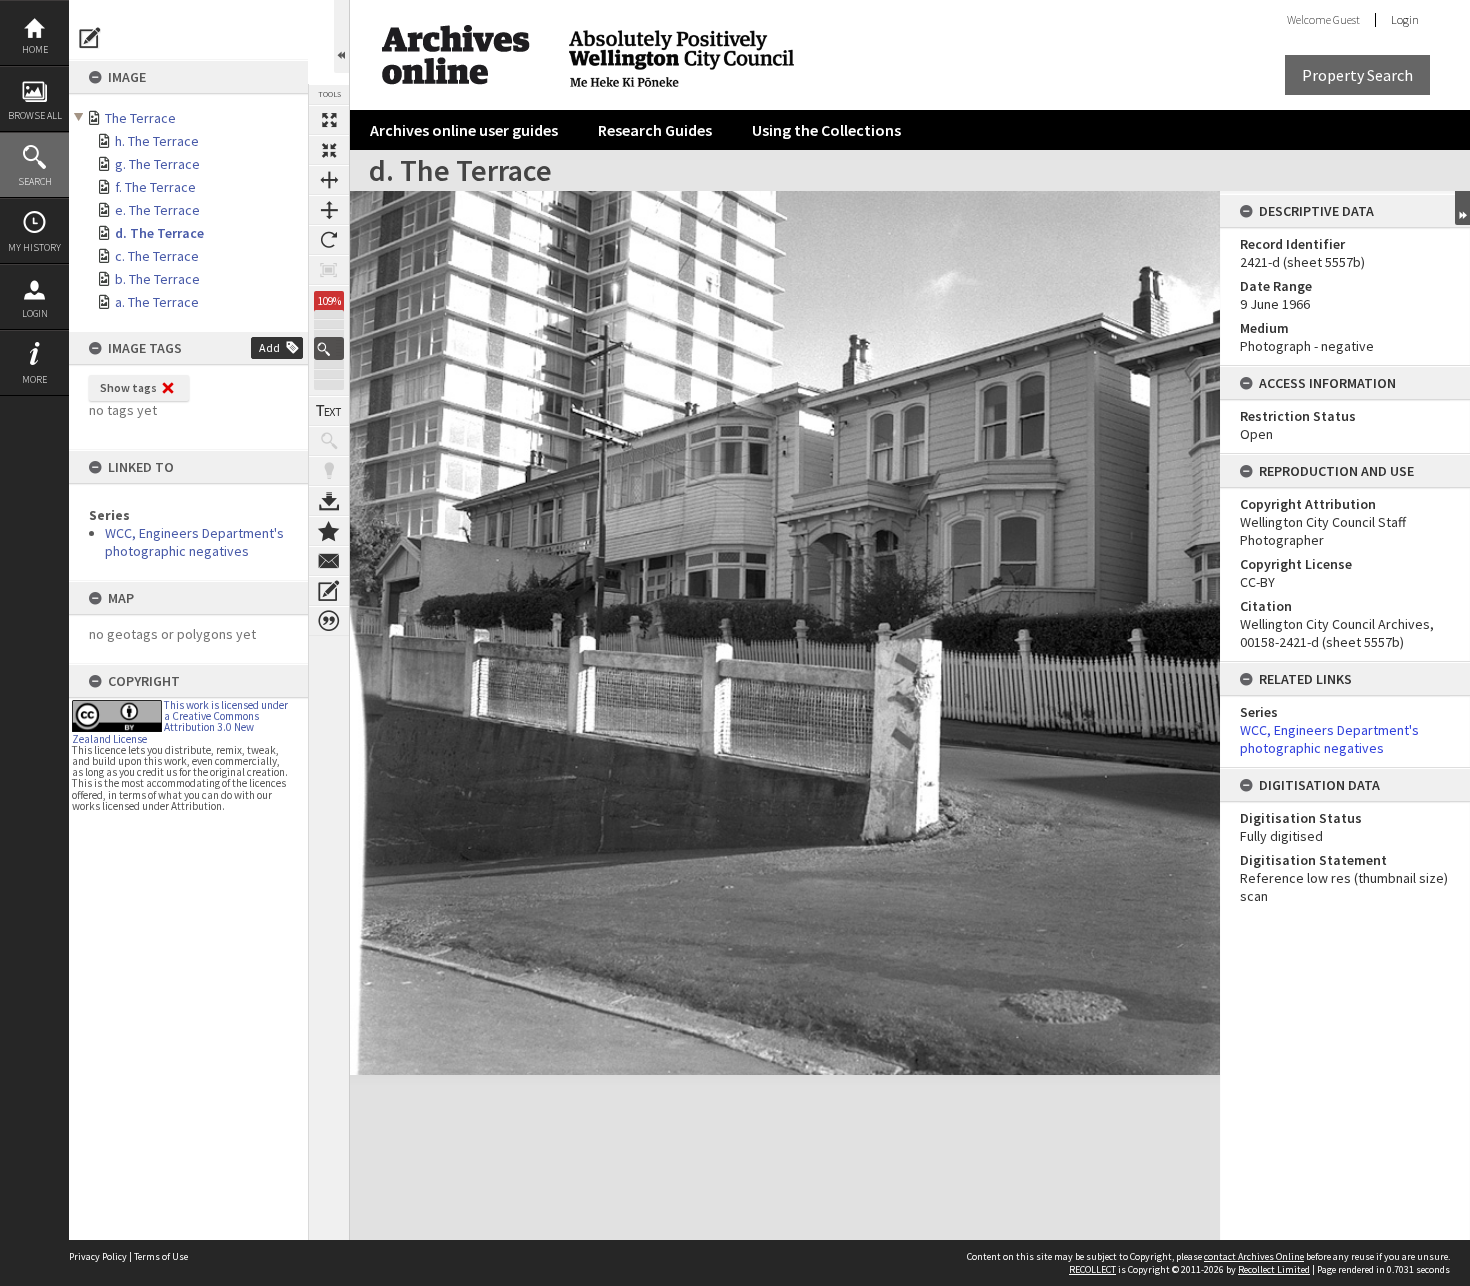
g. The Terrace (157, 164)
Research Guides (655, 130)
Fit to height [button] (329, 210)
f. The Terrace (155, 187)
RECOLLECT (1092, 1269)
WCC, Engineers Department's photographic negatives (194, 542)
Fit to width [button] (329, 180)
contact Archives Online (1254, 1256)
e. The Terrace (157, 210)
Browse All (35, 115)
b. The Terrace (157, 279)
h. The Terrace (157, 141)
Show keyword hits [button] (329, 441)
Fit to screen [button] (329, 150)
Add (269, 347)
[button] (329, 348)
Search (35, 181)
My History (34, 247)
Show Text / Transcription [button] (329, 411)
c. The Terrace (157, 256)
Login (35, 313)
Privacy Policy (98, 1256)
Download (329, 501)
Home (35, 49)
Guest (1346, 19)
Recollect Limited (1274, 1269)
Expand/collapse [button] (1462, 208)
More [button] (34, 379)
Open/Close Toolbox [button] (341, 36)
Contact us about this (329, 561)
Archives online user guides (464, 130)
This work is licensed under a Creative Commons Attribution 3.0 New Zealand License (180, 722)
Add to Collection (329, 531)
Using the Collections (826, 130)
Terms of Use (161, 1256)
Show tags (128, 387)
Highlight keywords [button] (329, 471)
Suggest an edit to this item (90, 38)
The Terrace (140, 118)
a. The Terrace (157, 302)
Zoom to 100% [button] (329, 270)
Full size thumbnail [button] (329, 120)
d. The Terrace (159, 233)
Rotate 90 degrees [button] (329, 240)
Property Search (1357, 75)
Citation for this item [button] (329, 621)
